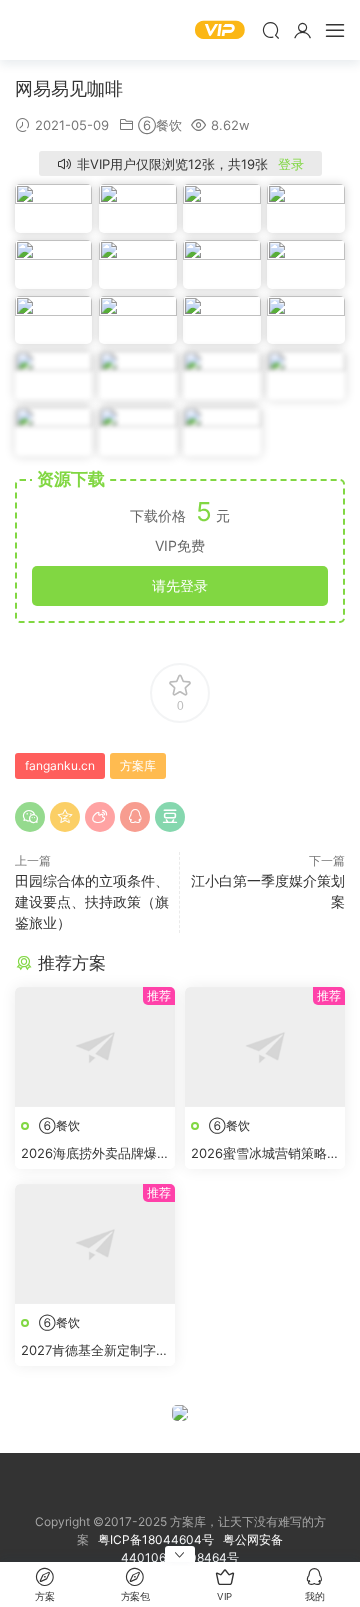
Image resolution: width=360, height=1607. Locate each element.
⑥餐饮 (160, 125)
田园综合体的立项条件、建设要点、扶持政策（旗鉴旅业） (92, 901)
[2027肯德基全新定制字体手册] (95, 1244)
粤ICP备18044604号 (159, 1539)
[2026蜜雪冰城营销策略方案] (265, 1047)
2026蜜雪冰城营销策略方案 (259, 1154)
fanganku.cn (60, 765)
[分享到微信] (30, 817)
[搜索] (271, 30)
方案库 (75, 30)
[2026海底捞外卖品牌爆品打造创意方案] (95, 1047)
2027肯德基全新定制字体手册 (95, 1351)
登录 (291, 164)
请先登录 (180, 585)
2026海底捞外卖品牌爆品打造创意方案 (89, 1154)
